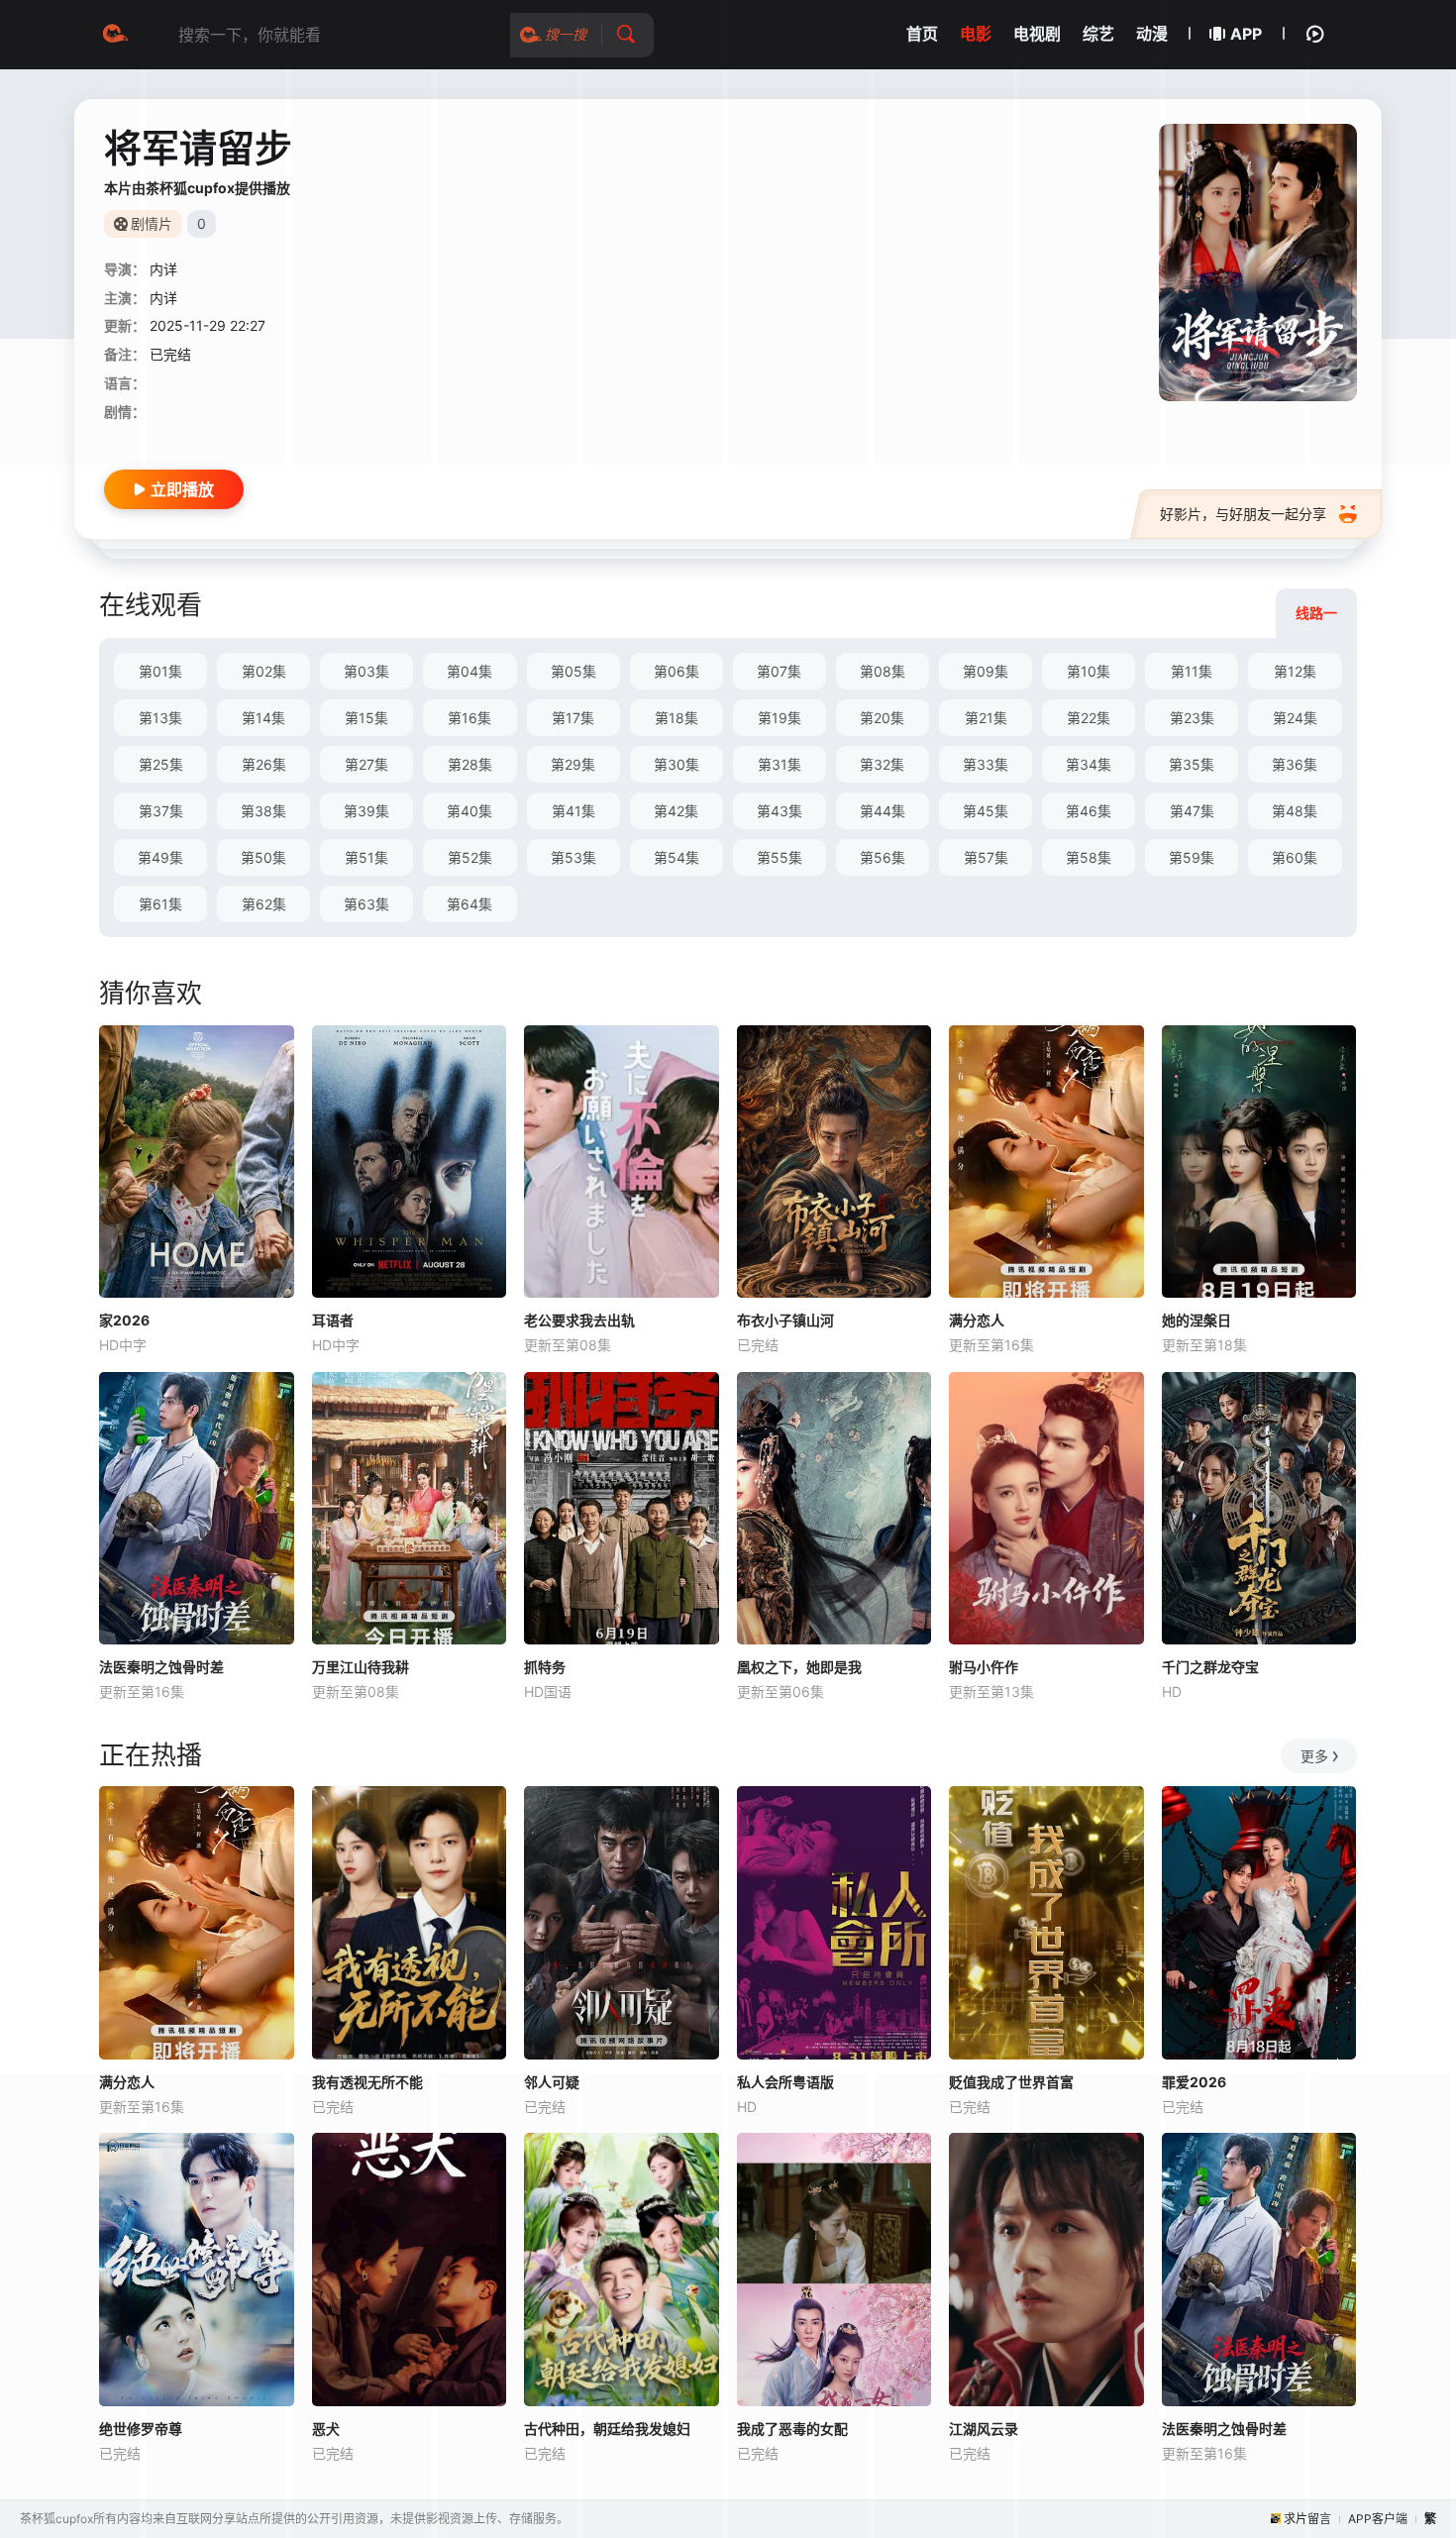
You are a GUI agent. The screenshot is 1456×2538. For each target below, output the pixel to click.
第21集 (986, 718)
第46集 (1089, 811)
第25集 (161, 764)
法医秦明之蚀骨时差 (161, 1667)
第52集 (470, 857)
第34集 (1089, 764)
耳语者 (333, 1320)
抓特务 (545, 1667)
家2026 (124, 1320)
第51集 (366, 857)
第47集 (1192, 811)
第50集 (263, 857)
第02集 (264, 671)
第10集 (1089, 671)
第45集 (986, 811)
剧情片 (152, 223)
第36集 (1295, 764)
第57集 (986, 857)
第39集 (366, 811)
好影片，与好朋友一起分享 (1243, 514)
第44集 (883, 811)
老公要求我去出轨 (579, 1320)
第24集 (1295, 718)
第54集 (676, 857)
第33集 (986, 764)
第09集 (986, 671)
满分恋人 (977, 1320)
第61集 (160, 904)
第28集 (470, 764)
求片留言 (1307, 2519)
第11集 (1192, 671)
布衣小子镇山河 (785, 1320)
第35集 (1192, 764)
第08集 (883, 671)
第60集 (1295, 857)
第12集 (1295, 671)
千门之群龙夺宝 (1210, 1667)
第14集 (263, 718)
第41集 (573, 811)
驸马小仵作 (984, 1667)
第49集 (160, 857)
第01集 (160, 671)
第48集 (1295, 811)
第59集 (1192, 857)
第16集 (469, 718)
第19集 (780, 718)
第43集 (780, 811)
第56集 (883, 857)
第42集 (676, 811)
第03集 (366, 671)
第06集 (676, 671)
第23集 (1192, 718)
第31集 (780, 764)
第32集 (882, 764)
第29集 (573, 764)
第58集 (1089, 857)
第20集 (882, 718)
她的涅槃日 (1196, 1320)
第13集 (160, 718)
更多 (1314, 1756)
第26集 (264, 764)
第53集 (573, 857)
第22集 (1089, 718)
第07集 (779, 671)
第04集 (469, 671)
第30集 (676, 764)
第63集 (366, 904)
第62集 (264, 904)
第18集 (676, 718)
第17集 (573, 718)
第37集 (161, 811)
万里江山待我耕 (361, 1667)
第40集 (469, 811)
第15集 (366, 718)
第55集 (780, 857)
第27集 (366, 764)
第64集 (469, 904)
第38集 (263, 811)
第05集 (573, 671)
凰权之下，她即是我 (799, 1667)
